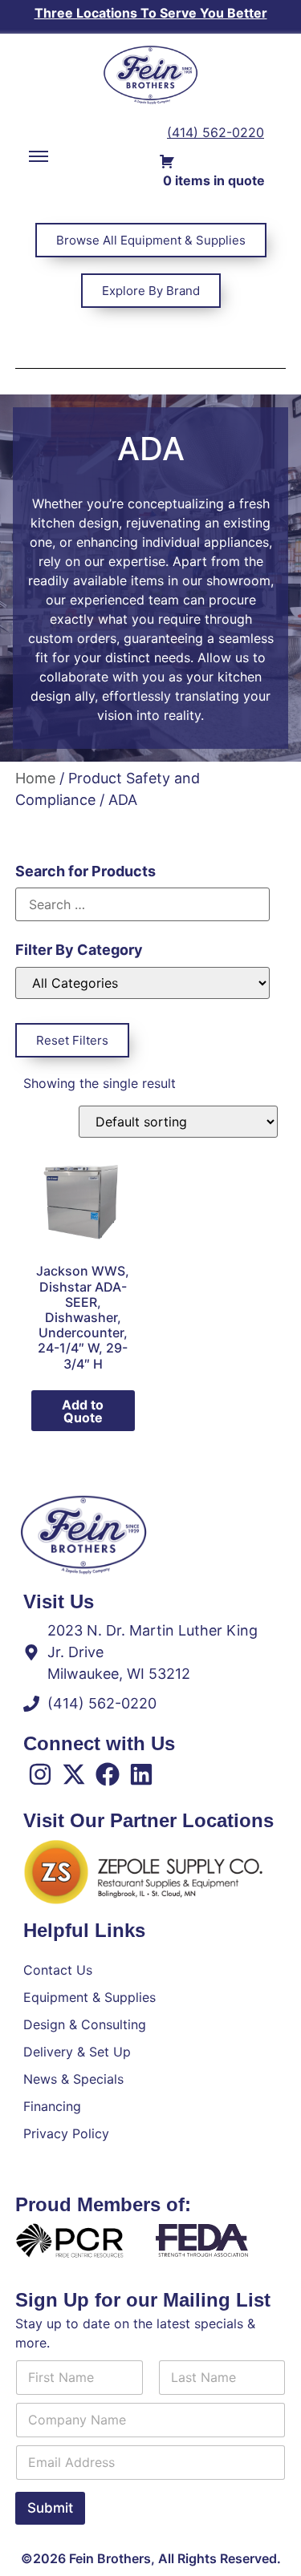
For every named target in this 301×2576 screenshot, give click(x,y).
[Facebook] (108, 1774)
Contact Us (58, 1970)
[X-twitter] (74, 1774)
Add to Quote (83, 1411)
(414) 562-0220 (216, 132)
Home (35, 778)
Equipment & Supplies (89, 1997)
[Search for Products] (143, 904)
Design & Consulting (85, 2024)
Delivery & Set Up (77, 2052)
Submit (50, 2508)
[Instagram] (40, 1774)
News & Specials (73, 2079)
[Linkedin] (141, 1774)
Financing (52, 2106)
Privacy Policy (66, 2133)
